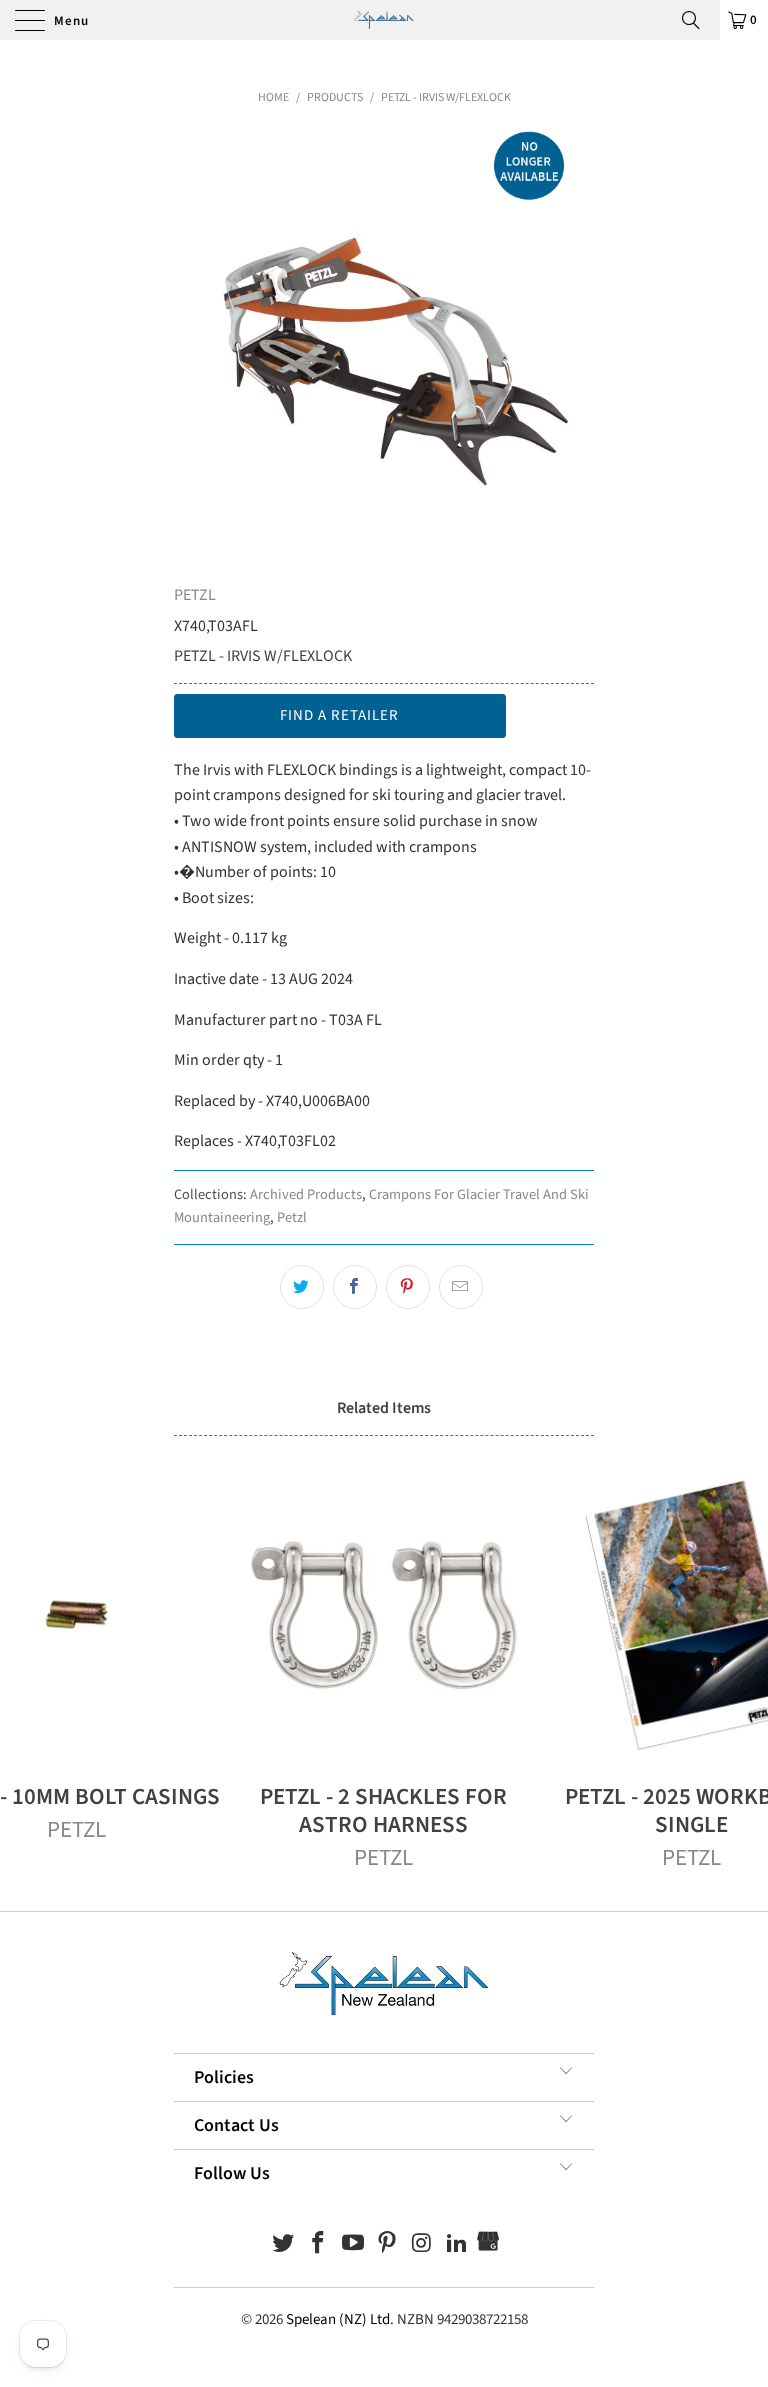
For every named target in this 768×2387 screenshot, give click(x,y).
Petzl (292, 1217)
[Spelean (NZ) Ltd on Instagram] (423, 2245)
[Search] (698, 20)
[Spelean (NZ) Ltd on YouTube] (353, 2245)
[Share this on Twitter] (302, 1287)
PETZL (195, 595)
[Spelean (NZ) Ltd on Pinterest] (388, 2245)
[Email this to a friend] (461, 1287)
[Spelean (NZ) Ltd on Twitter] (284, 2245)
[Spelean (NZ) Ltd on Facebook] (319, 2245)
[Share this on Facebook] (355, 1287)
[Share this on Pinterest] (408, 1287)
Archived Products (306, 1194)
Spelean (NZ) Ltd (338, 2319)
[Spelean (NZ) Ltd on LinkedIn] (457, 2245)
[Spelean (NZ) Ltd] (384, 20)
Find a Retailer (339, 715)
